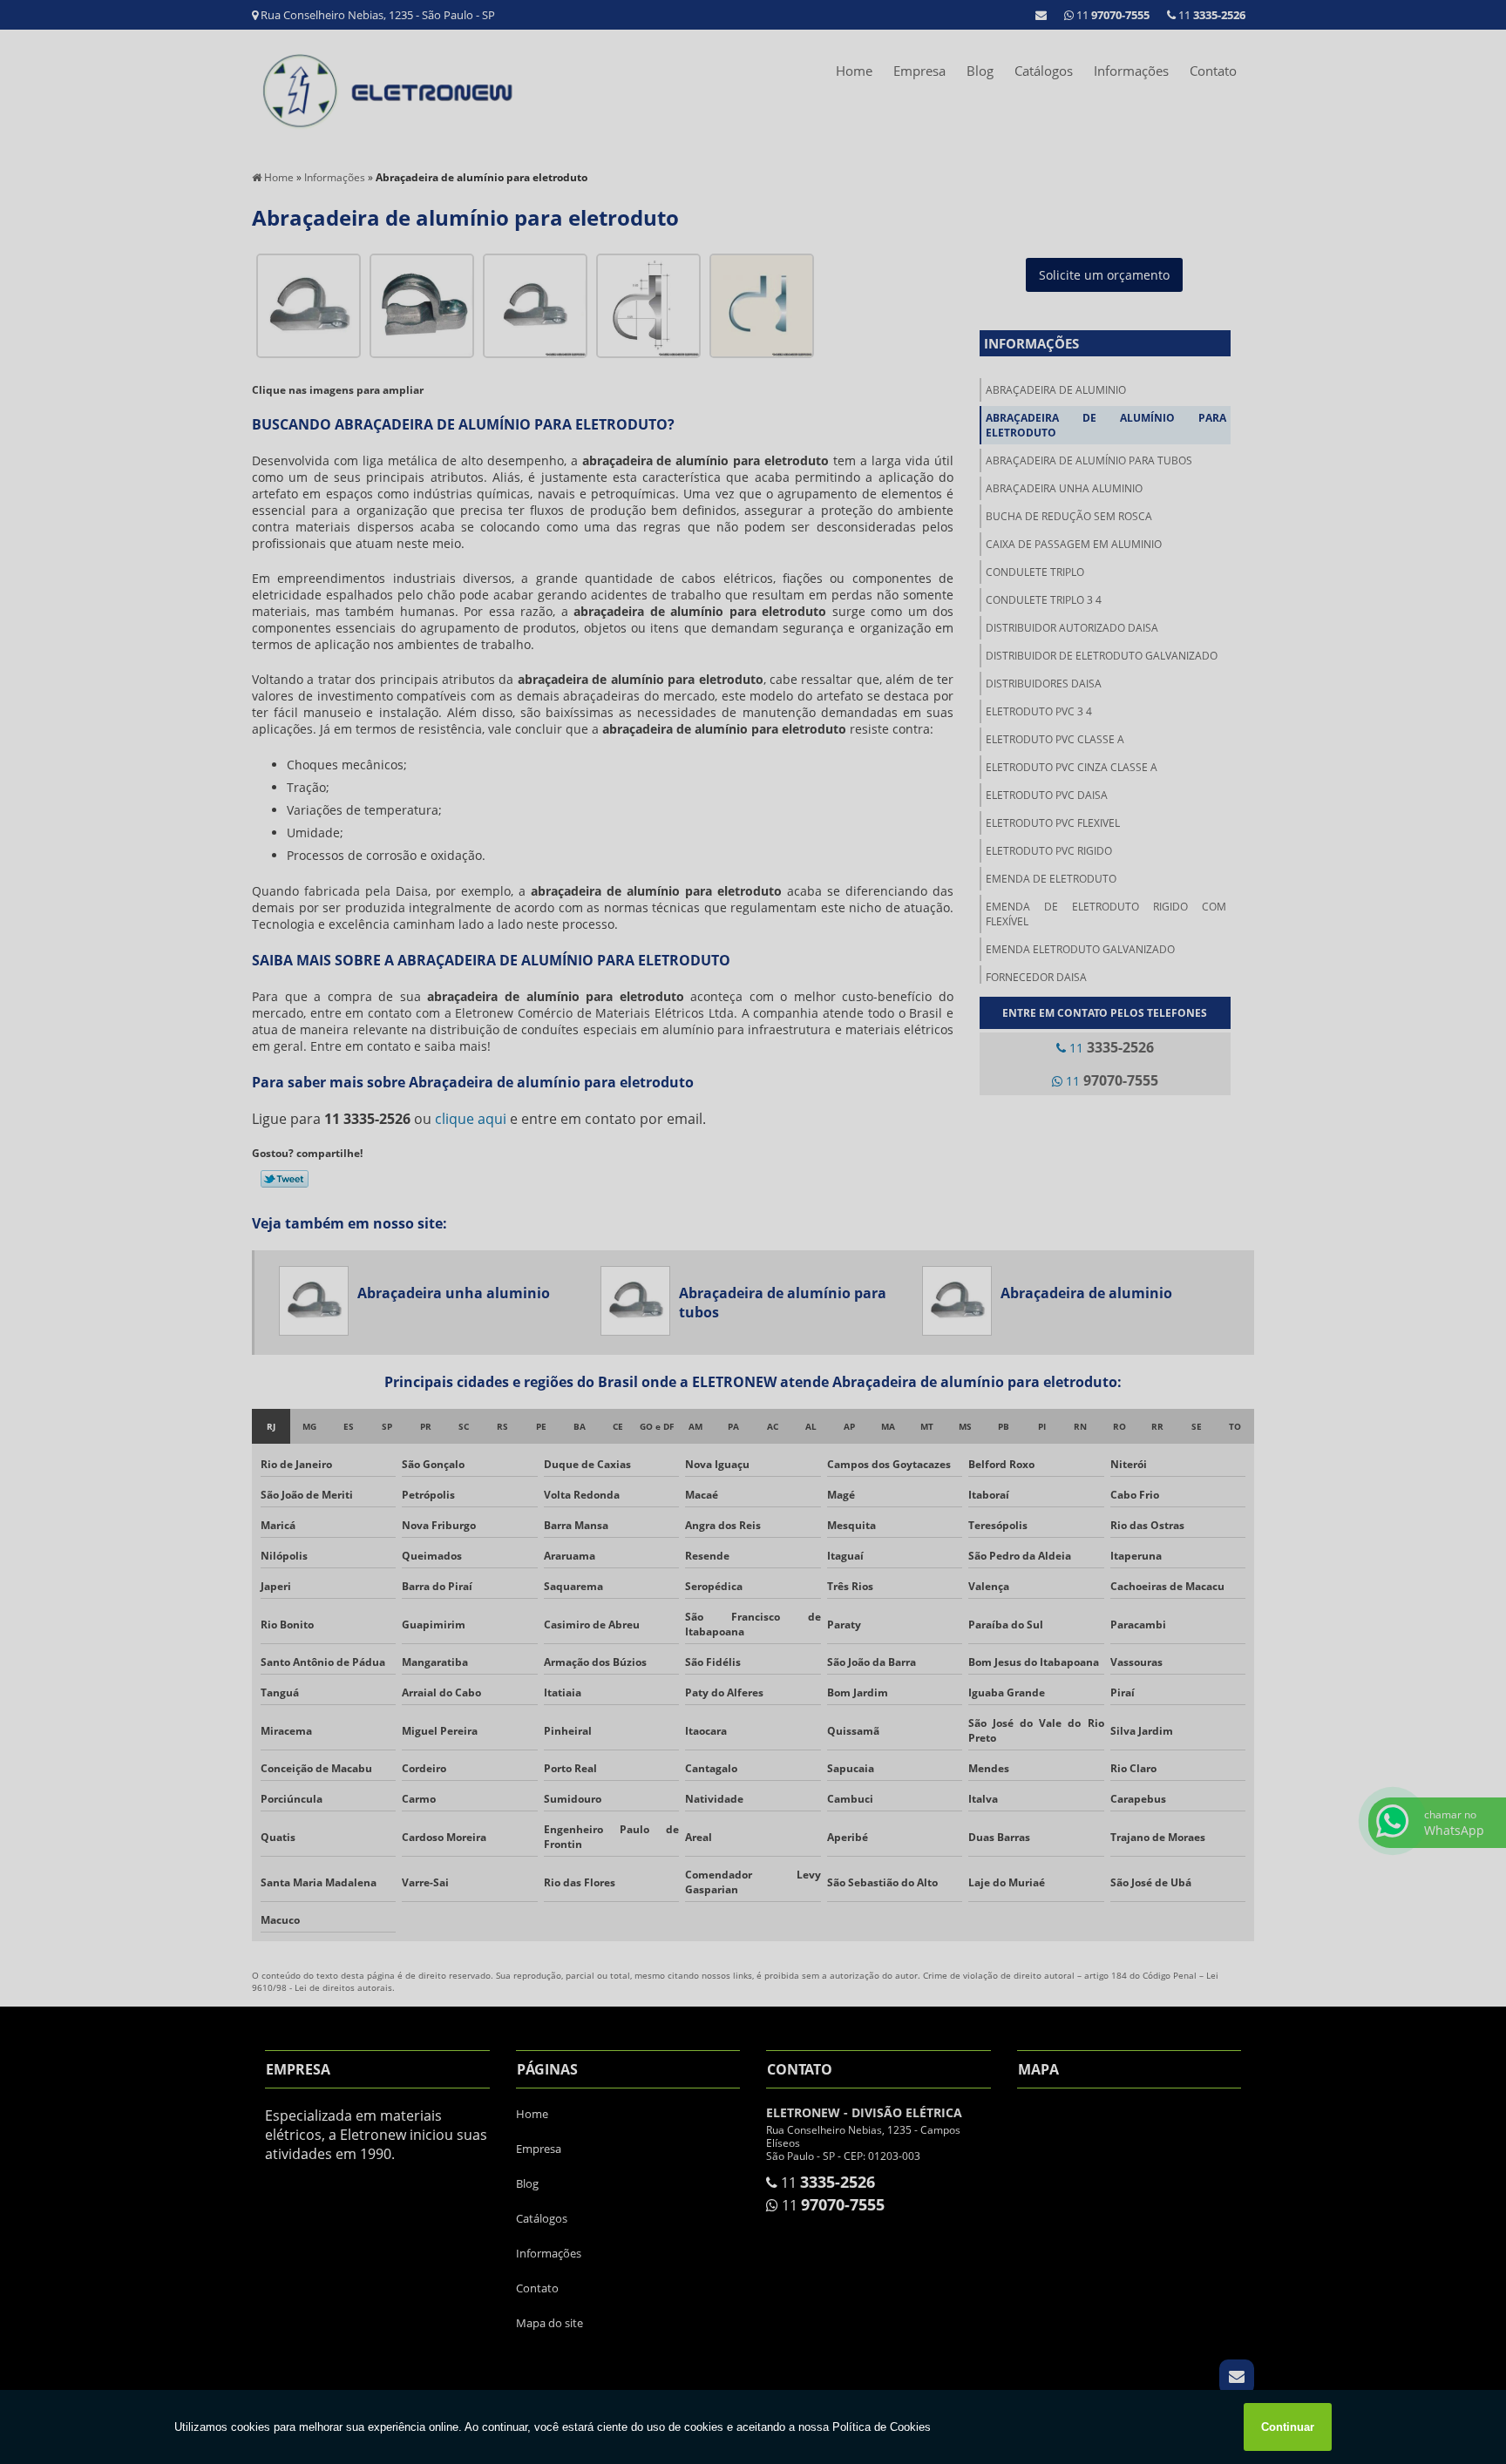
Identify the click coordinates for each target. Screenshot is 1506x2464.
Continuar (1288, 2427)
